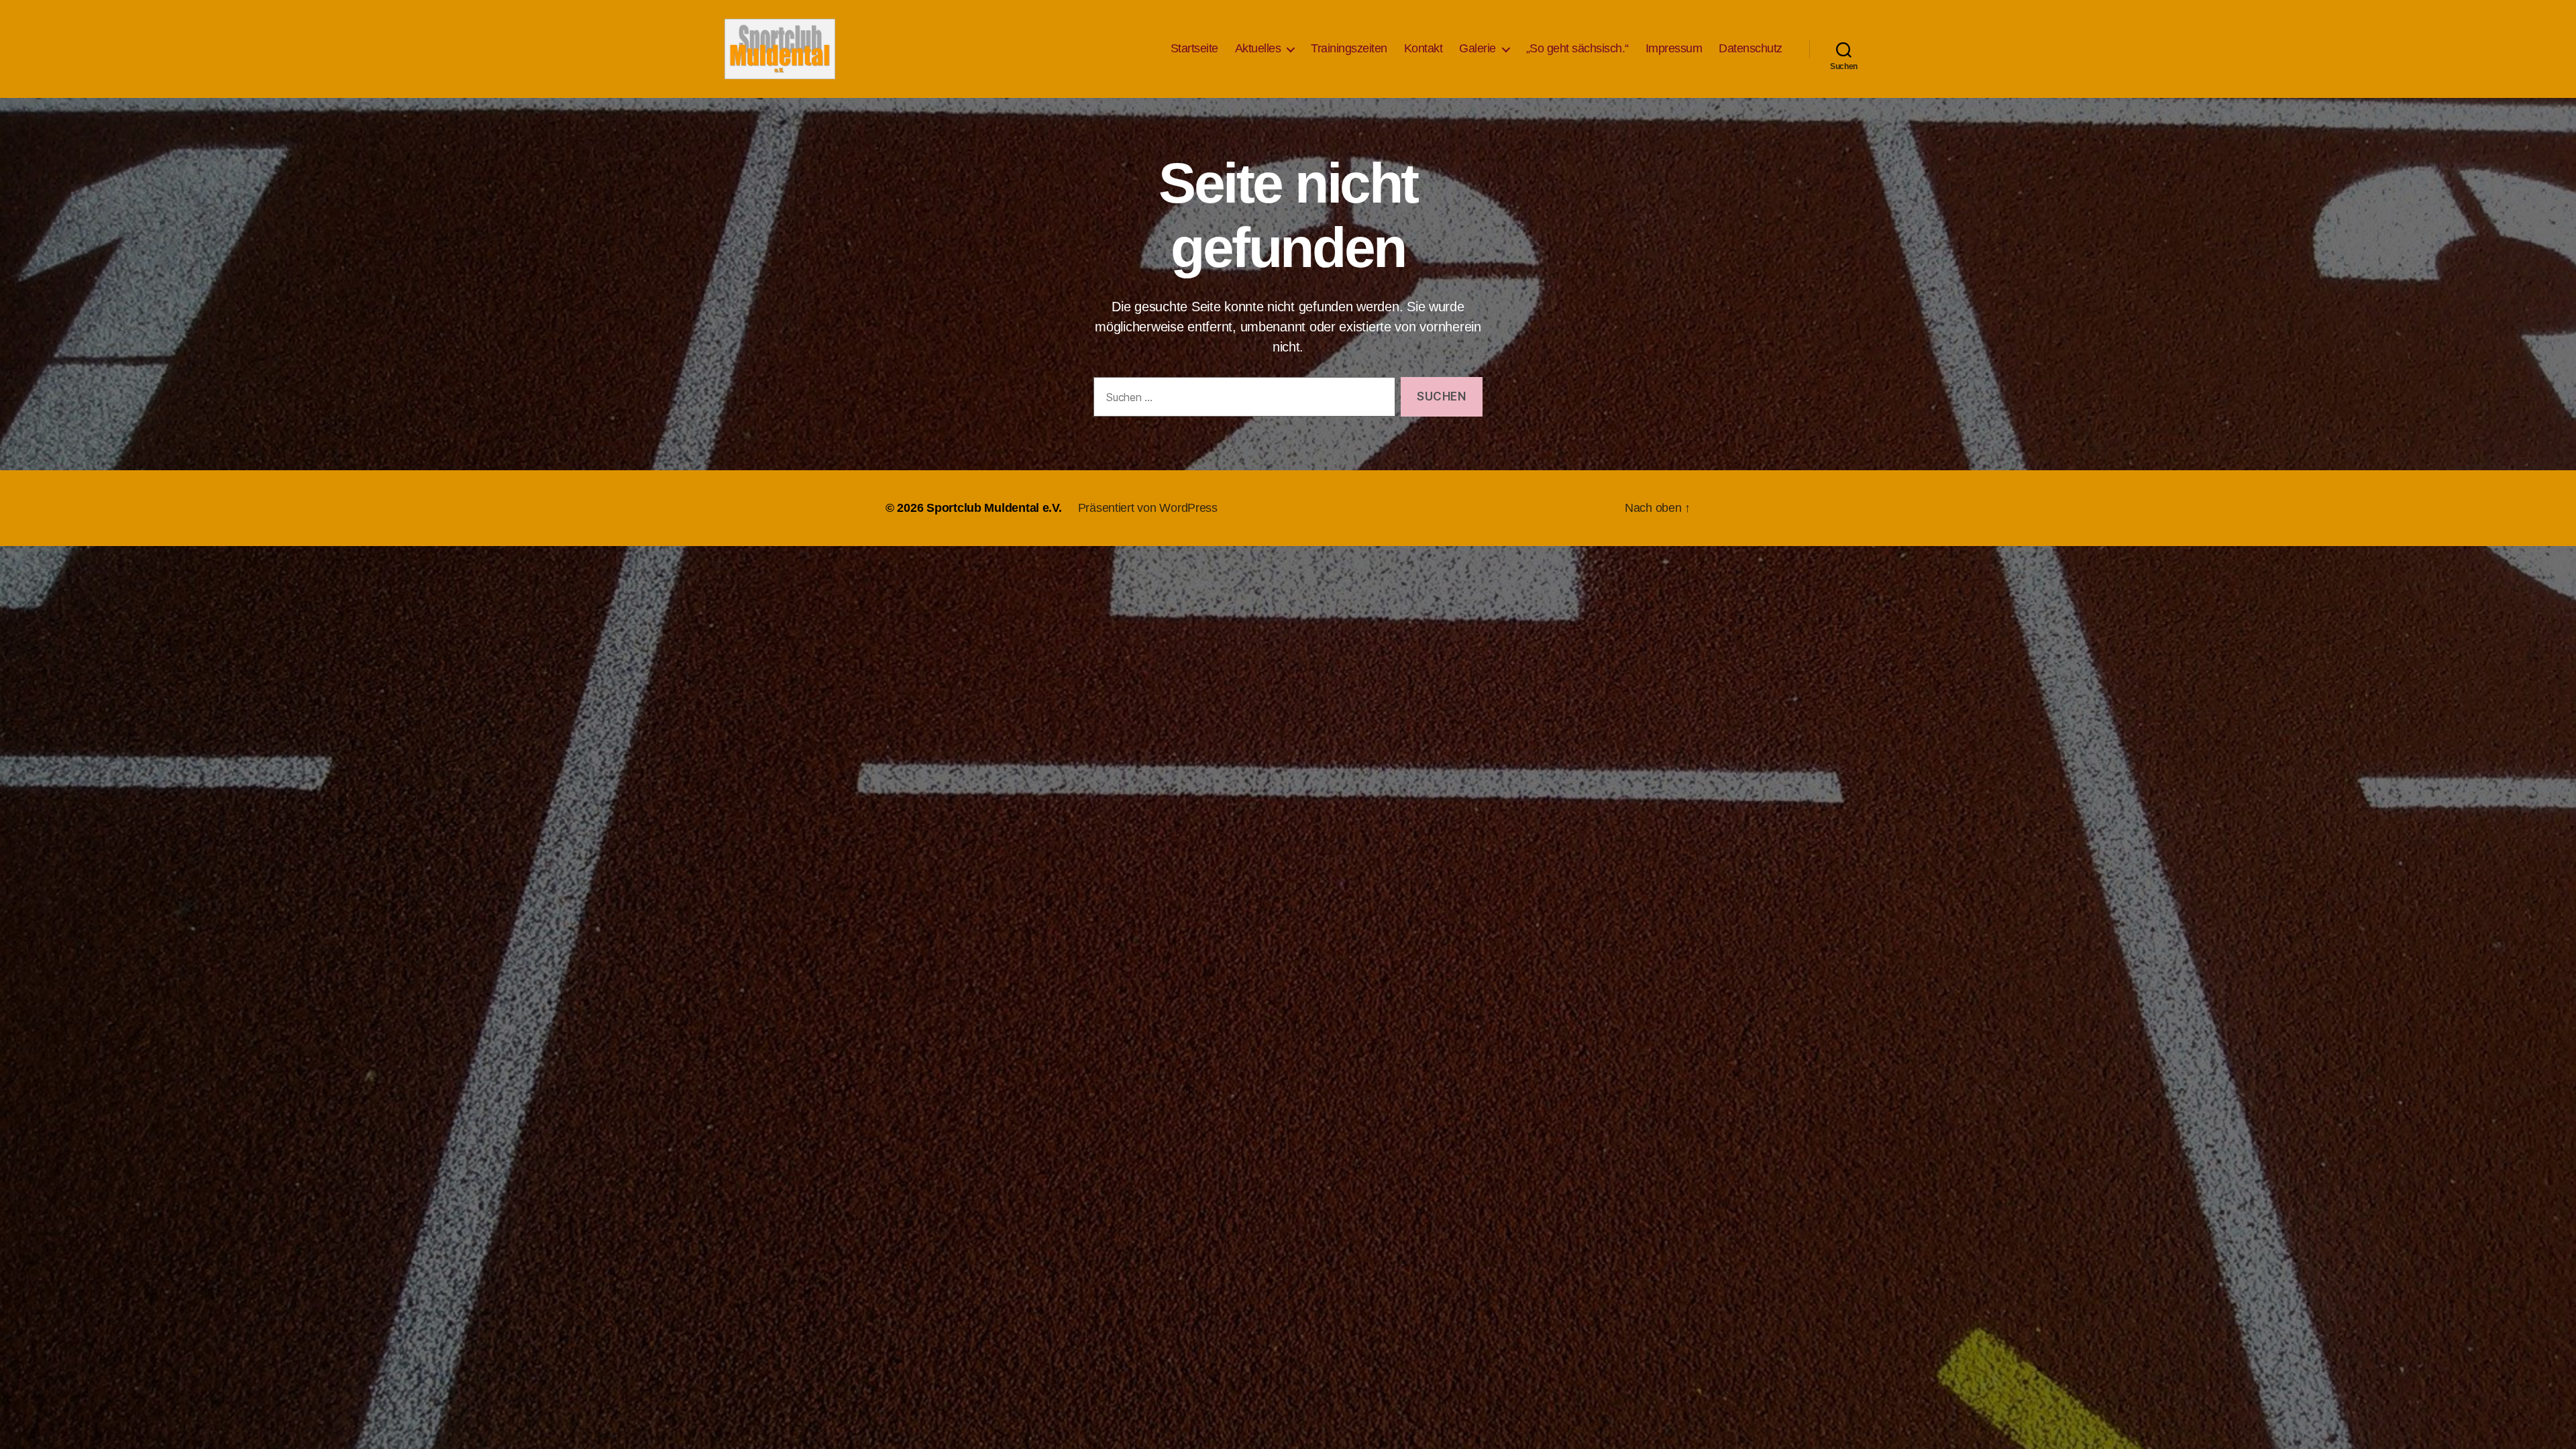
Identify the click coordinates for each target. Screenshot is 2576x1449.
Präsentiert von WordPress (1148, 508)
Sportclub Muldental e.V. (994, 508)
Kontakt (1424, 48)
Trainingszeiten (1349, 48)
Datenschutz (1751, 48)
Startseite (1194, 48)
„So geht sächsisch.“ (1577, 48)
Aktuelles (1258, 48)
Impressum (1674, 48)
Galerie (1478, 48)
